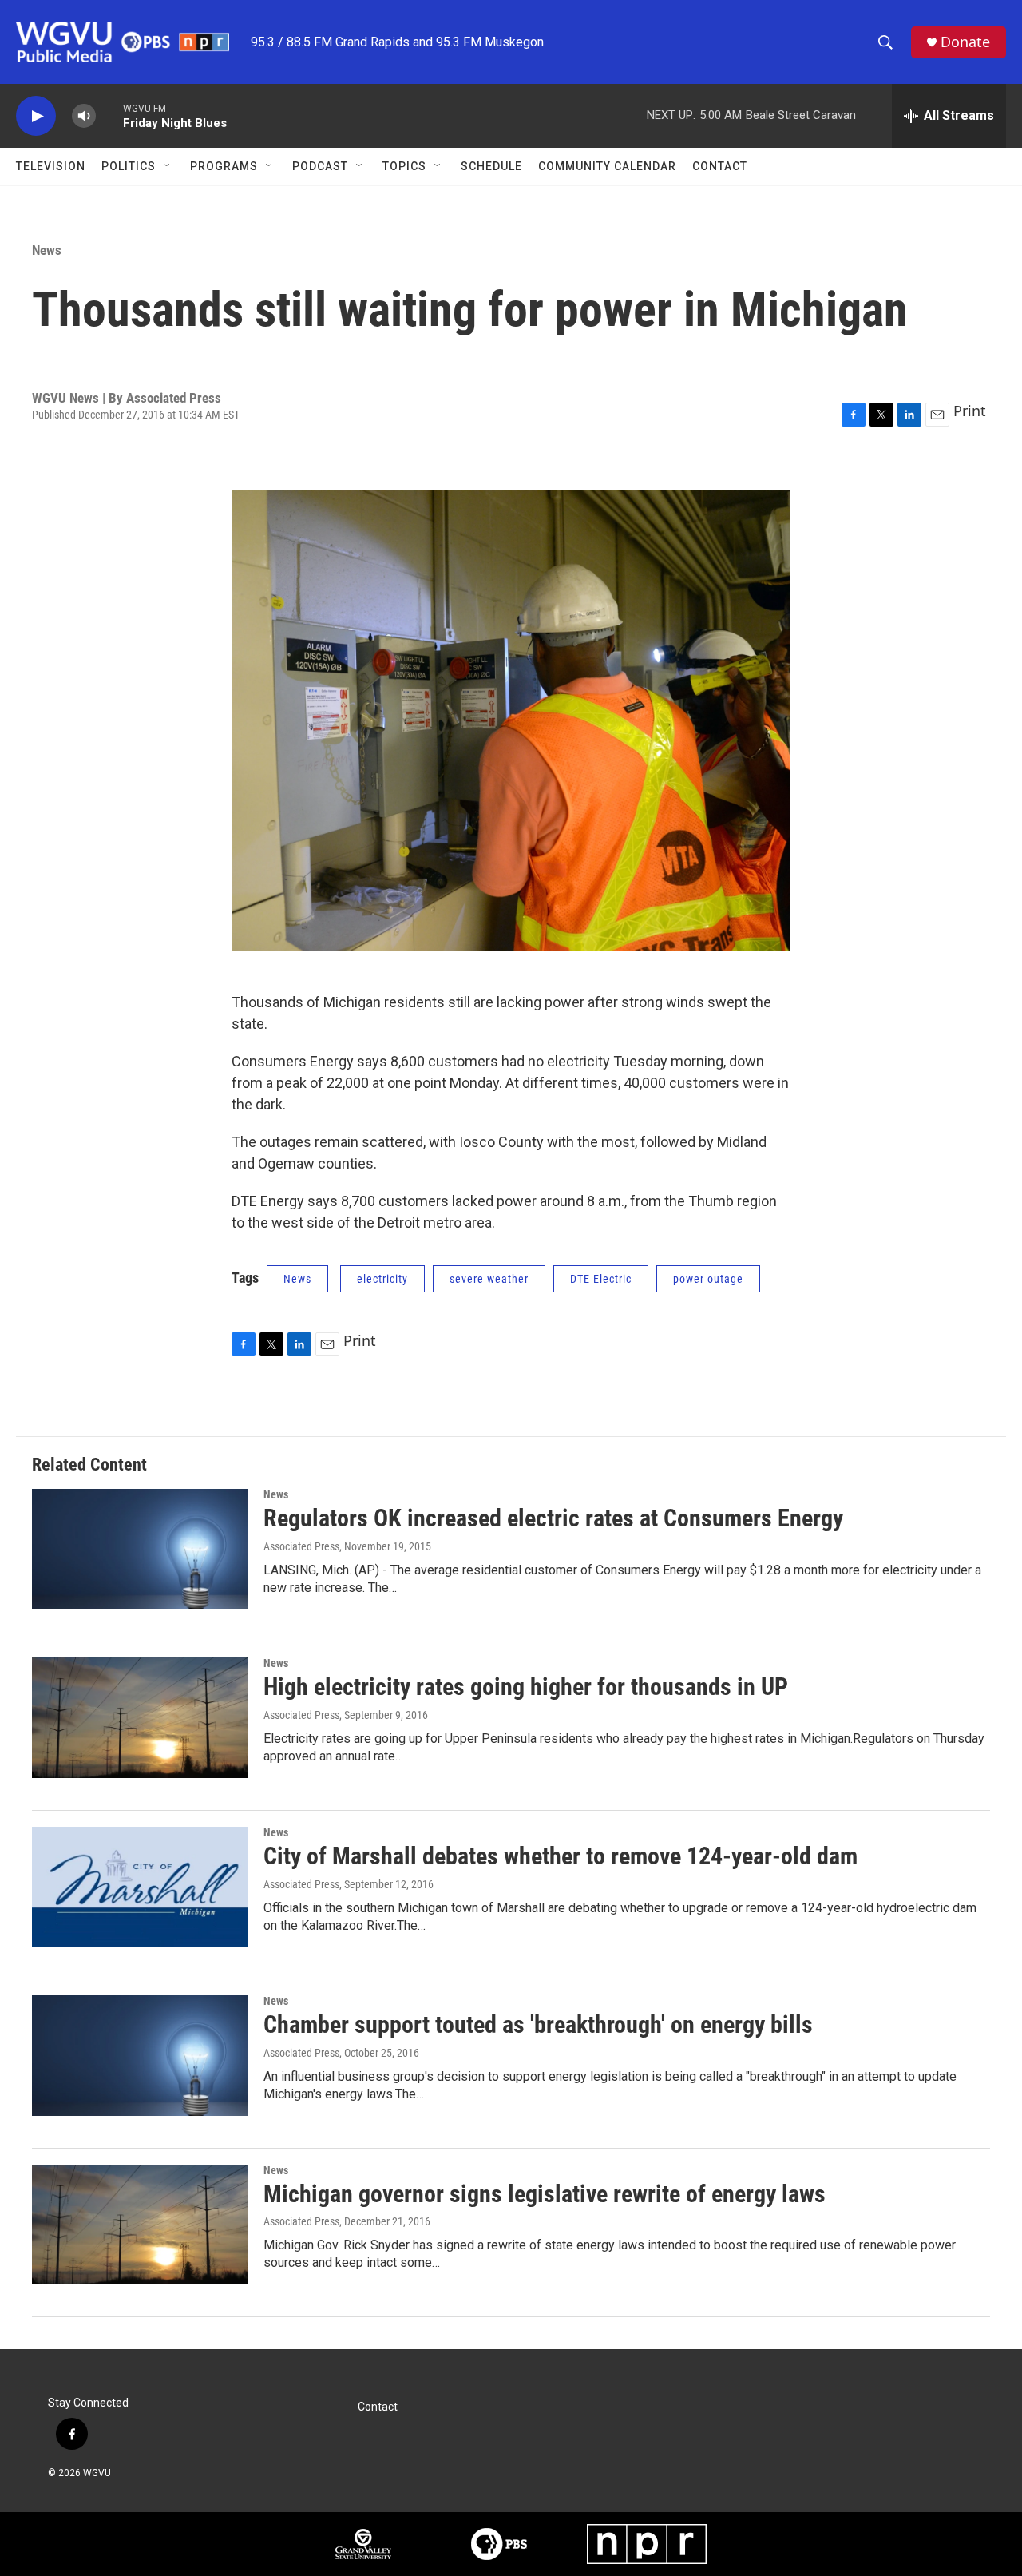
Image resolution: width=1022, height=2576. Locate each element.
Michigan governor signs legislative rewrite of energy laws (545, 2194)
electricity (382, 1279)
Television (51, 166)
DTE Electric (601, 1279)
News (47, 250)
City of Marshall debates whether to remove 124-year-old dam (561, 1856)
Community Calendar (607, 166)
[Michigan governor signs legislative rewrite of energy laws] (140, 2225)
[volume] (84, 116)
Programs (224, 166)
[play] (36, 116)
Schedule (491, 166)
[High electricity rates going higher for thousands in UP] (140, 1717)
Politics (129, 166)
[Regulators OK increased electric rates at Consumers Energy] (140, 1549)
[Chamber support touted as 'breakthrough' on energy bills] (140, 2055)
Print (970, 411)
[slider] (109, 115)
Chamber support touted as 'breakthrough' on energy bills (538, 2024)
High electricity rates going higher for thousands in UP (526, 1687)
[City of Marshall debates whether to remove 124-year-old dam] (140, 1887)
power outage (708, 1279)
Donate (965, 42)
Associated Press (301, 1715)
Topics (404, 166)
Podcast (320, 166)
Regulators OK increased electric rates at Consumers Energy (553, 1518)
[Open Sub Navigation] (168, 166)
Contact (720, 166)
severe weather (489, 1279)
